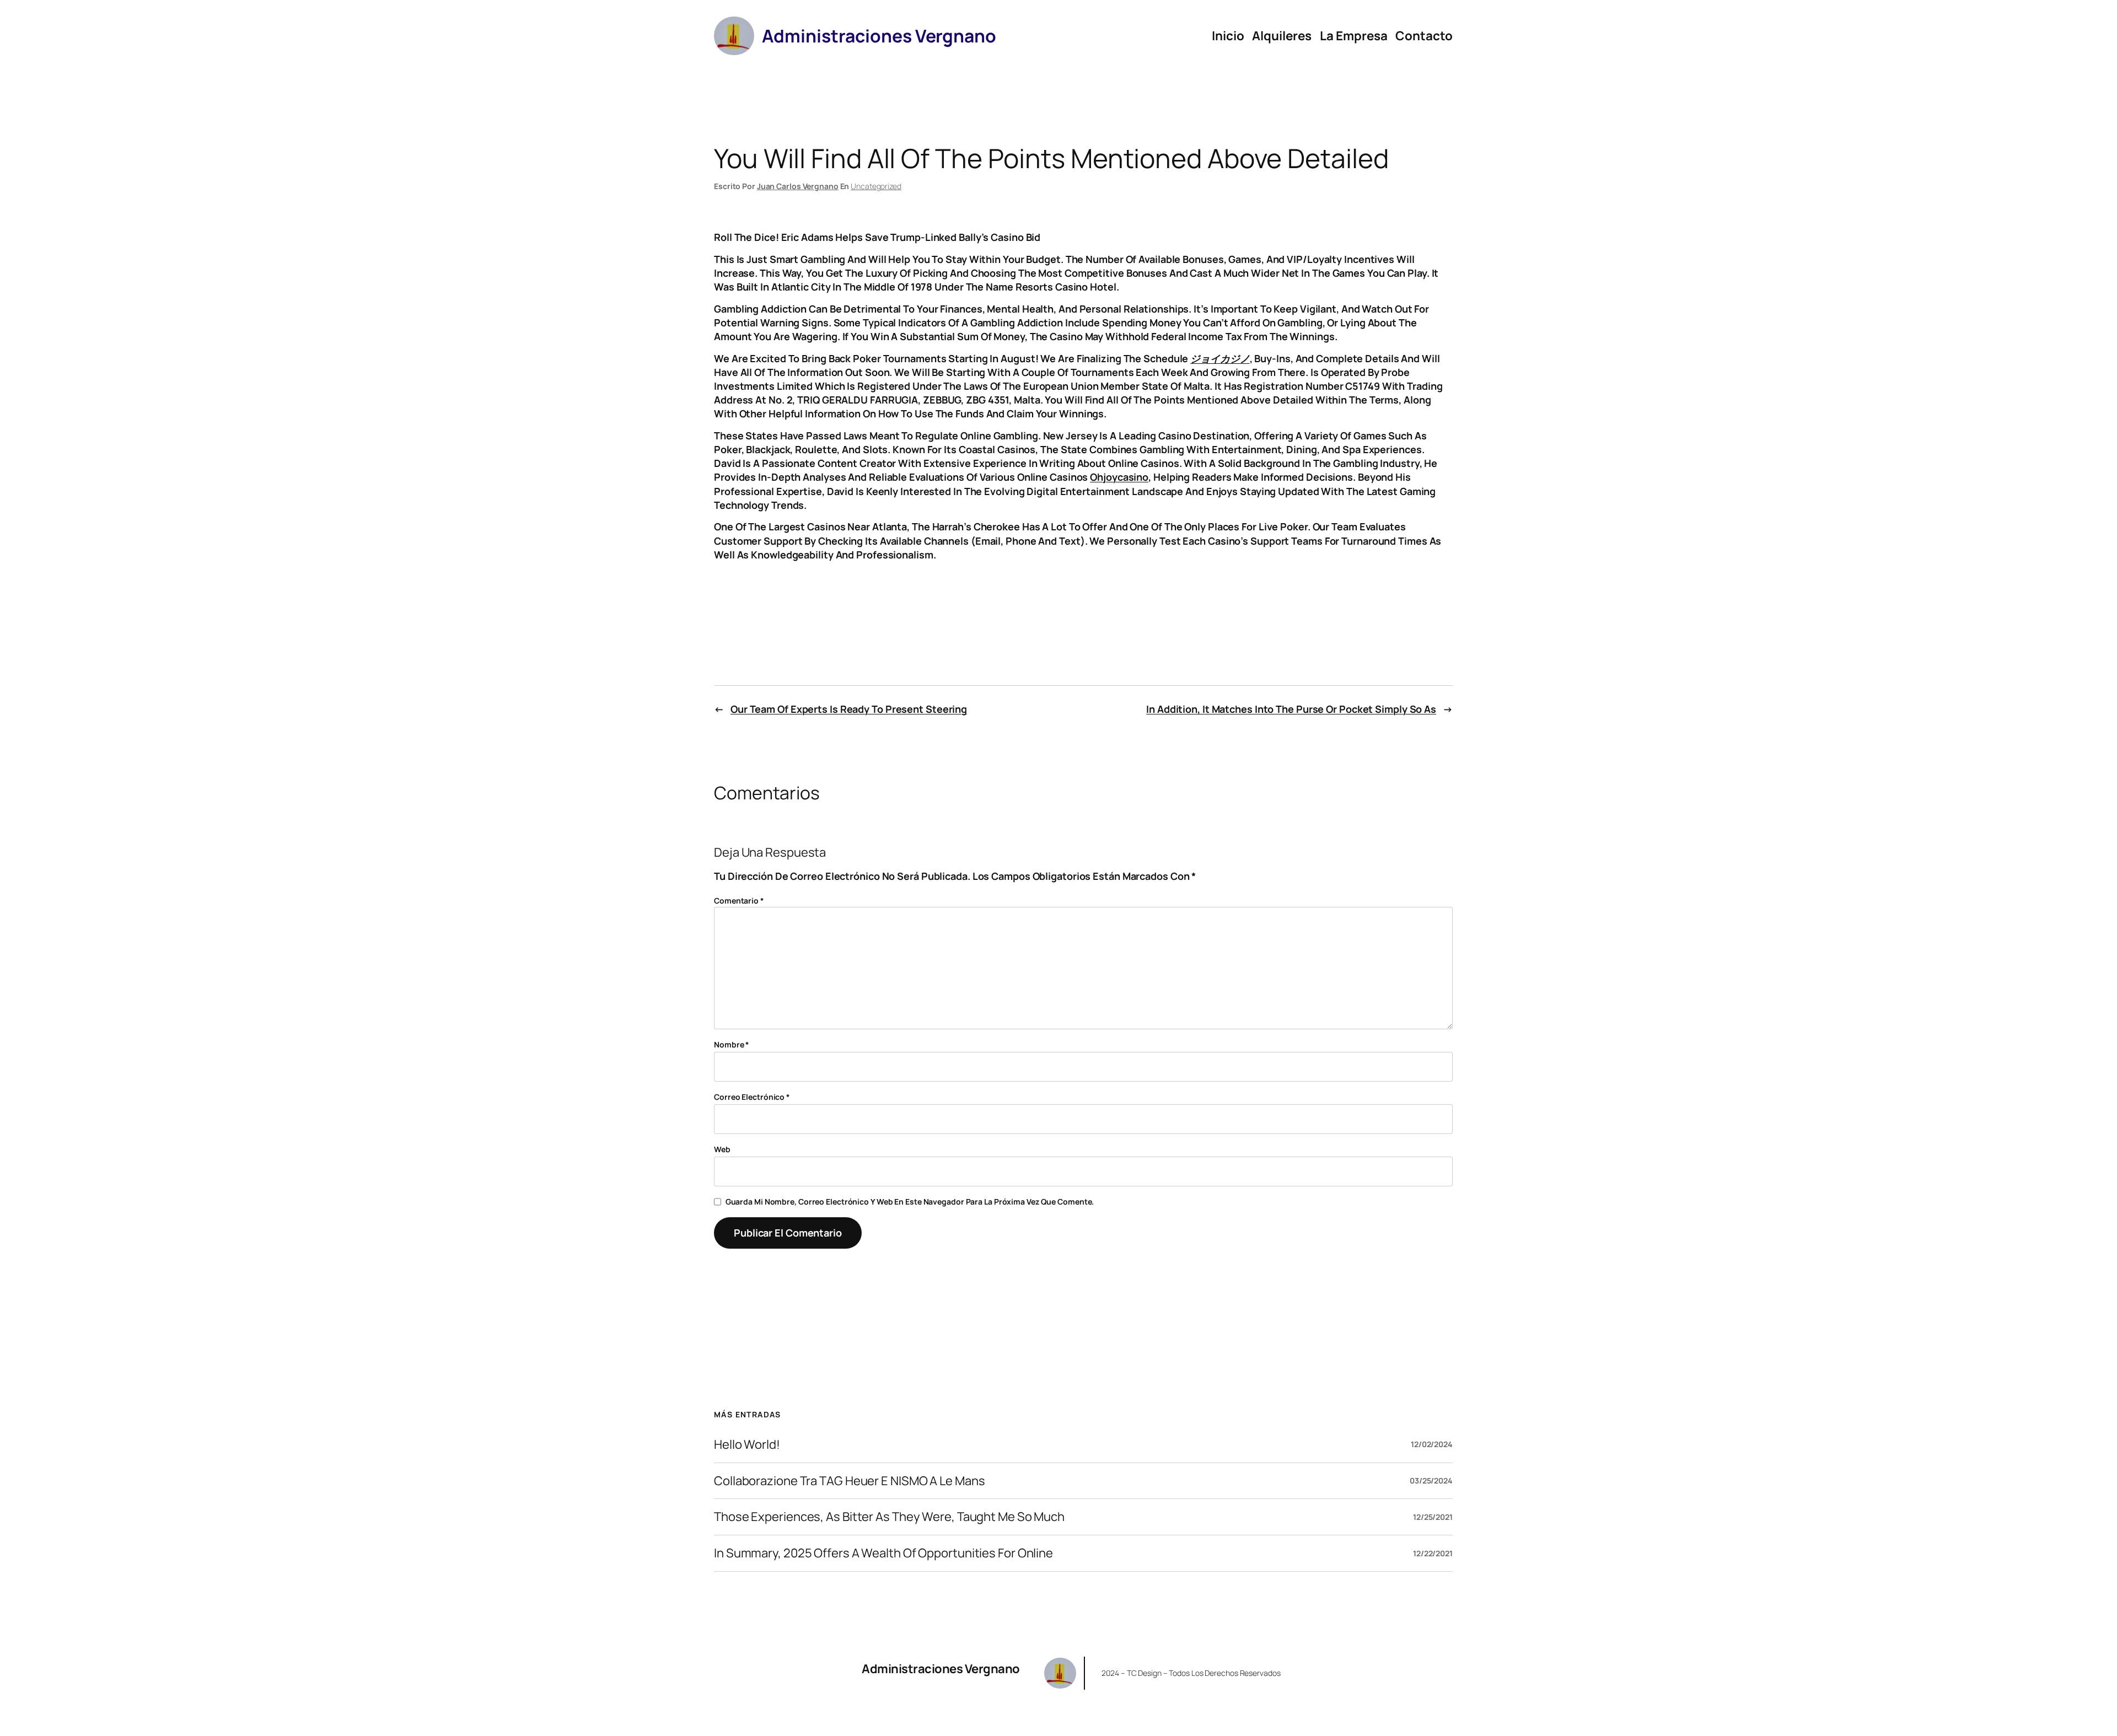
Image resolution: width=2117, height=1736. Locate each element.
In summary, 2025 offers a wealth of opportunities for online (883, 1553)
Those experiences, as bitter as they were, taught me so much (889, 1517)
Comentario (739, 901)
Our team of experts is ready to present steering (849, 709)
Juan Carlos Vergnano (798, 186)
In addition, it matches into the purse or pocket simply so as (1291, 709)
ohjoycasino (1119, 477)
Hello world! (747, 1445)
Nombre (732, 1044)
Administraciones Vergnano (941, 1669)
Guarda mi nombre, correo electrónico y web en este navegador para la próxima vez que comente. (910, 1202)
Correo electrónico (752, 1097)
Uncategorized (876, 186)
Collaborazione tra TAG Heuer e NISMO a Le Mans (849, 1481)
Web (722, 1149)
